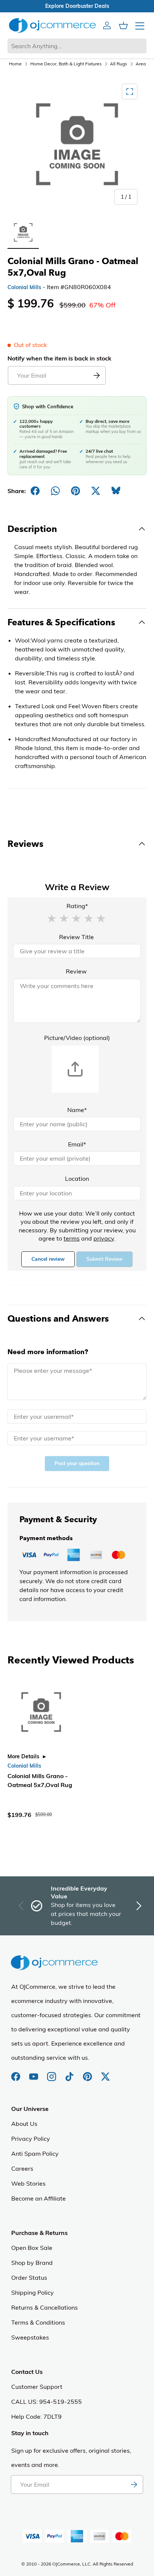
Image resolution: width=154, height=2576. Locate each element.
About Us (24, 2124)
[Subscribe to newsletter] (134, 2484)
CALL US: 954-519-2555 (47, 2402)
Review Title (76, 937)
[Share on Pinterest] (76, 491)
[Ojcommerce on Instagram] (52, 2073)
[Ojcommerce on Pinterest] (88, 2073)
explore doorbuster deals (77, 6)
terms (72, 1238)
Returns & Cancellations (44, 2307)
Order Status (29, 2278)
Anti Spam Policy (35, 2154)
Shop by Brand (32, 2263)
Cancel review (48, 1259)
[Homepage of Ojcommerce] (52, 25)
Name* (77, 1110)
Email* (77, 1144)
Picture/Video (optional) (77, 1038)
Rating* (77, 906)
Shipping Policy (33, 2292)
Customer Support (37, 2387)
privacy (104, 1238)
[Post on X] (96, 491)
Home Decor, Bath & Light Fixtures (66, 64)
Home (15, 64)
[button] (52, 918)
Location (77, 1179)
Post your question (77, 1463)
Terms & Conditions (38, 2322)
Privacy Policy (31, 2139)
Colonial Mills (24, 287)
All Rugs (118, 64)
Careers (22, 2168)
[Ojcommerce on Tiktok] (70, 2073)
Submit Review (104, 1259)
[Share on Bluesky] (116, 491)
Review (76, 971)
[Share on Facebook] (35, 491)
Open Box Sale (32, 2248)
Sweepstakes (30, 2337)
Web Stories (28, 2183)
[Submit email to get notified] (96, 375)
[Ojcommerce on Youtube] (34, 2073)
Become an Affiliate (38, 2198)
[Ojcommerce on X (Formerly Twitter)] (105, 2073)
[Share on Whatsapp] (55, 491)
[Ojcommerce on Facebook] (16, 2073)
